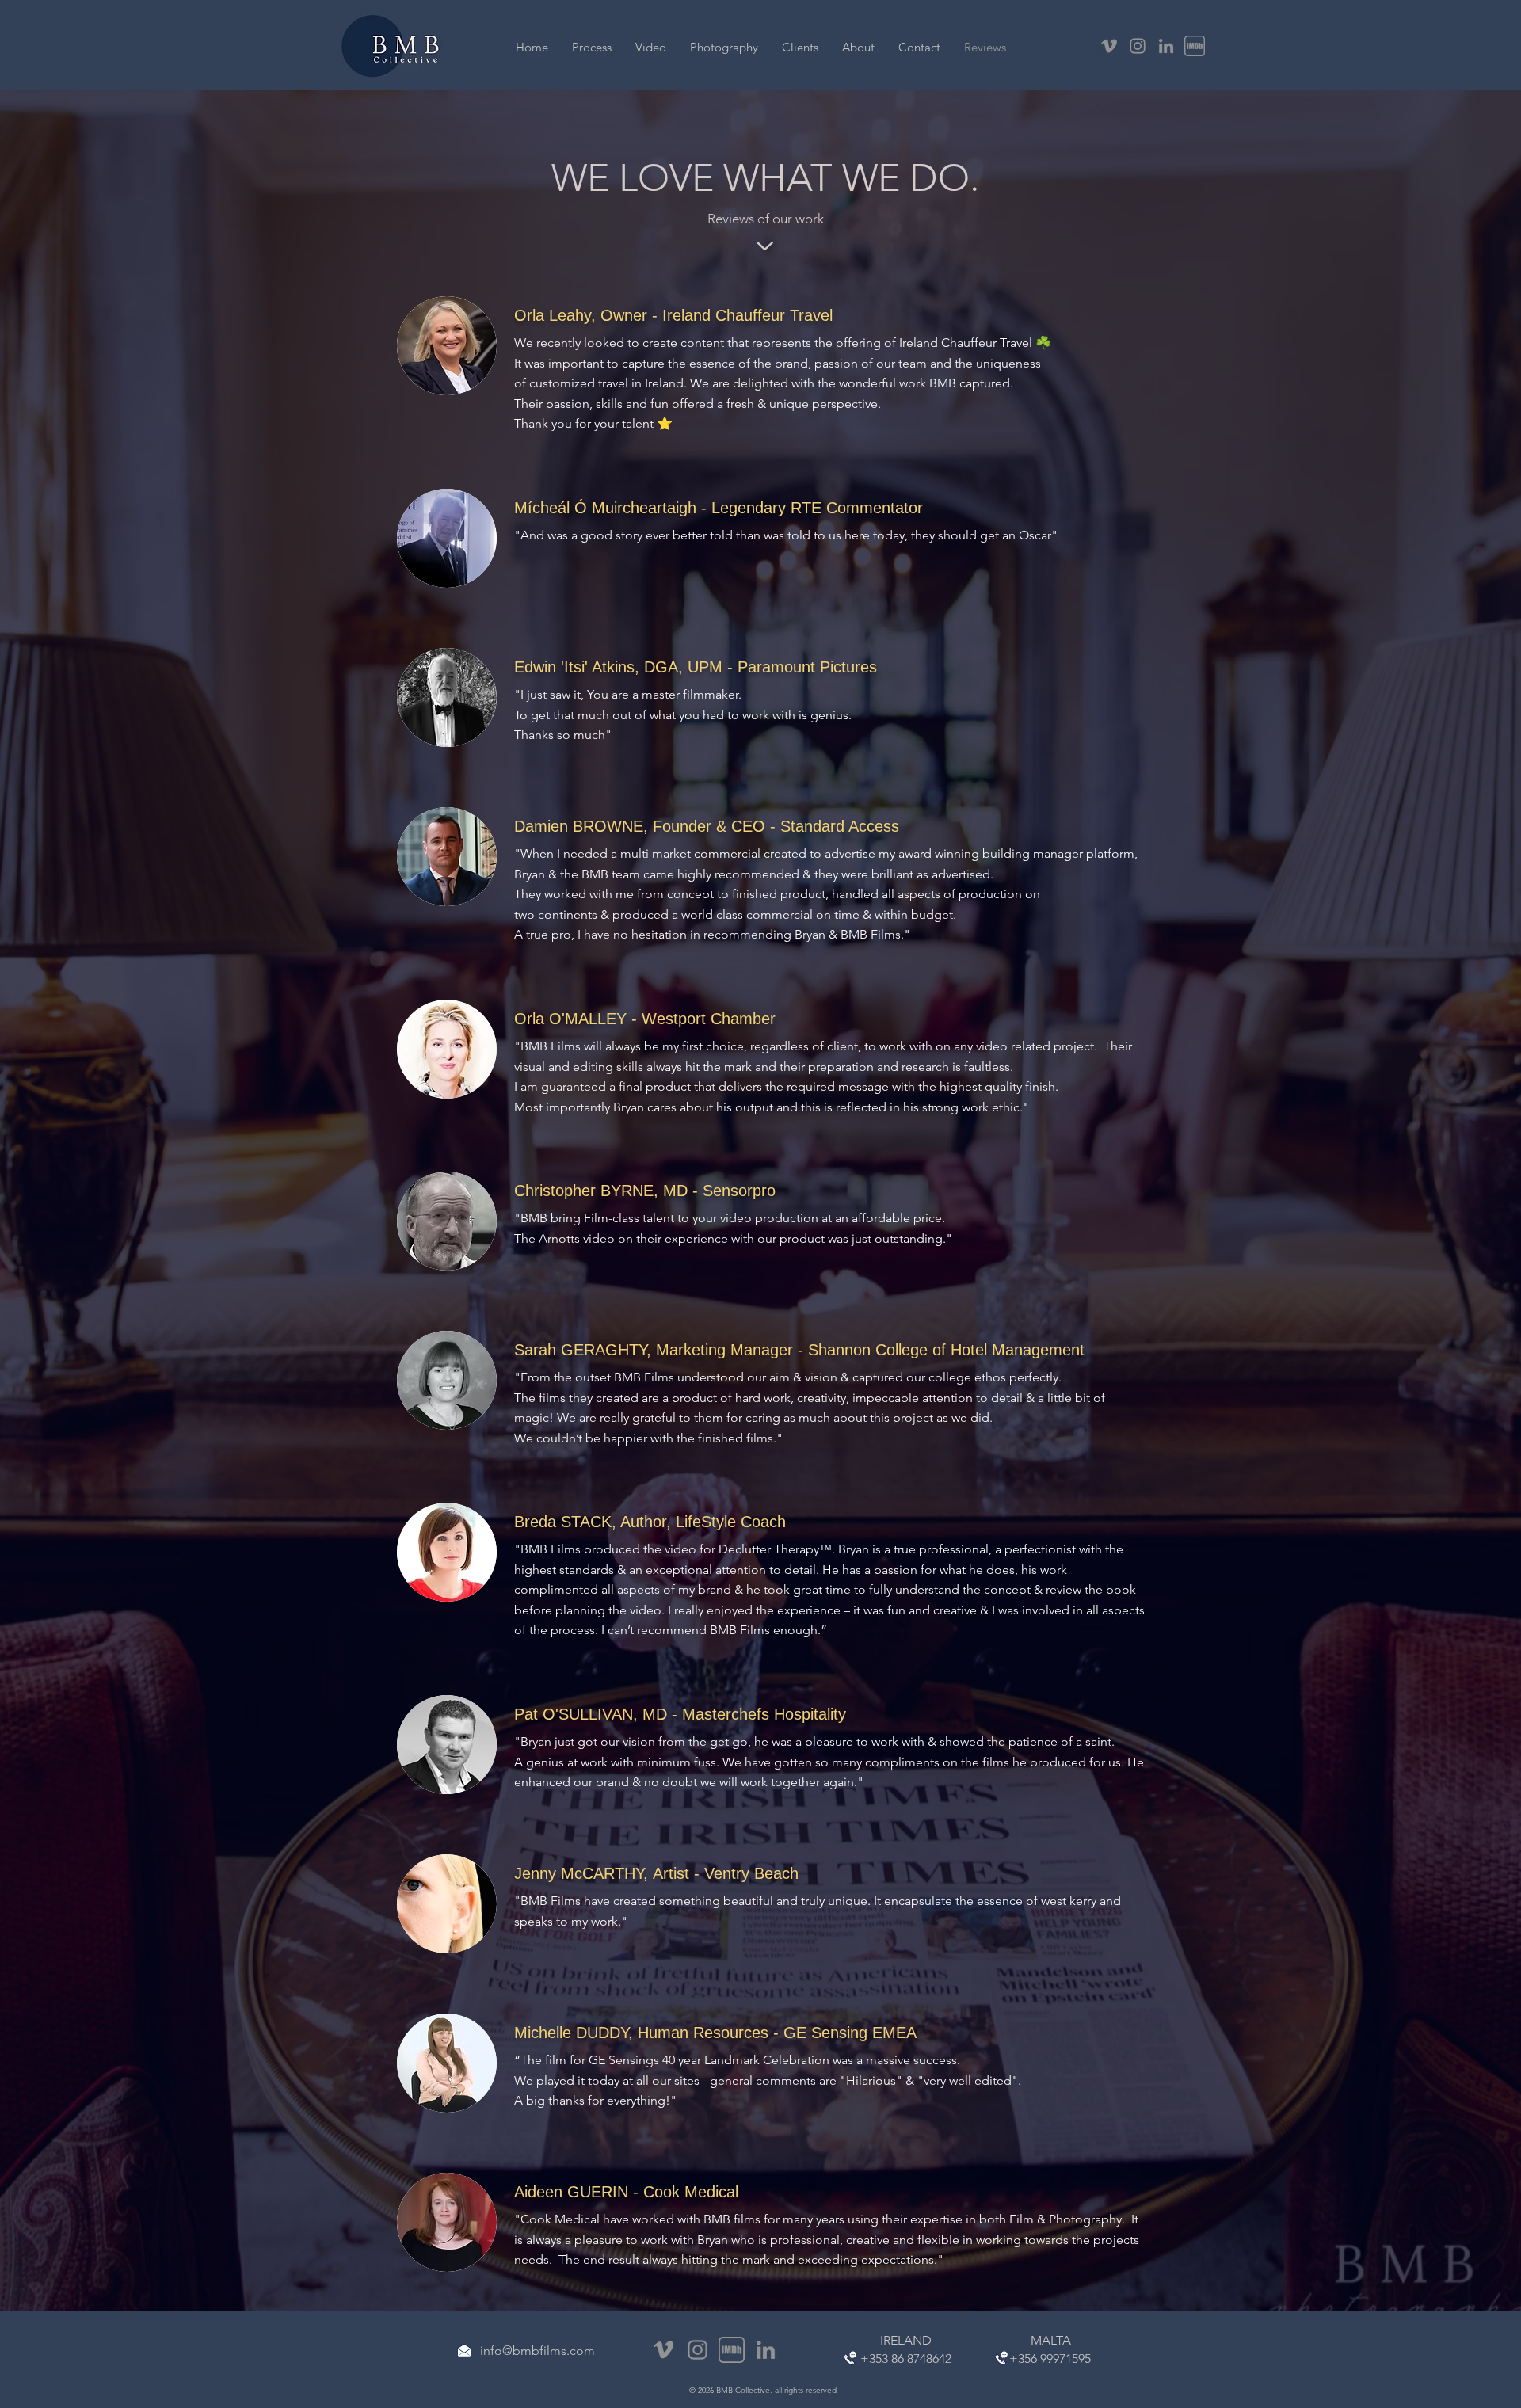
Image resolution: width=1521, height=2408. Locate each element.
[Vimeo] (1109, 46)
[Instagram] (1138, 46)
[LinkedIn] (1166, 46)
